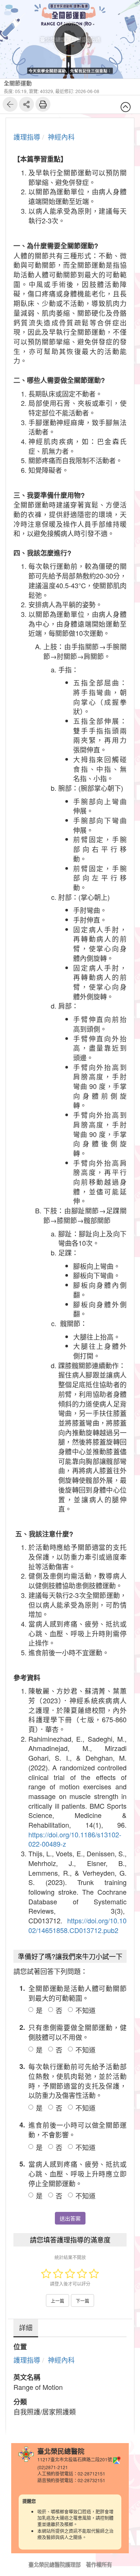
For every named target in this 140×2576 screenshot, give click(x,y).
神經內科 (61, 137)
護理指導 (27, 137)
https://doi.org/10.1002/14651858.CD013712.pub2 (77, 1925)
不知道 (85, 2010)
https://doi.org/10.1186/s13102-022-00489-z (75, 1839)
